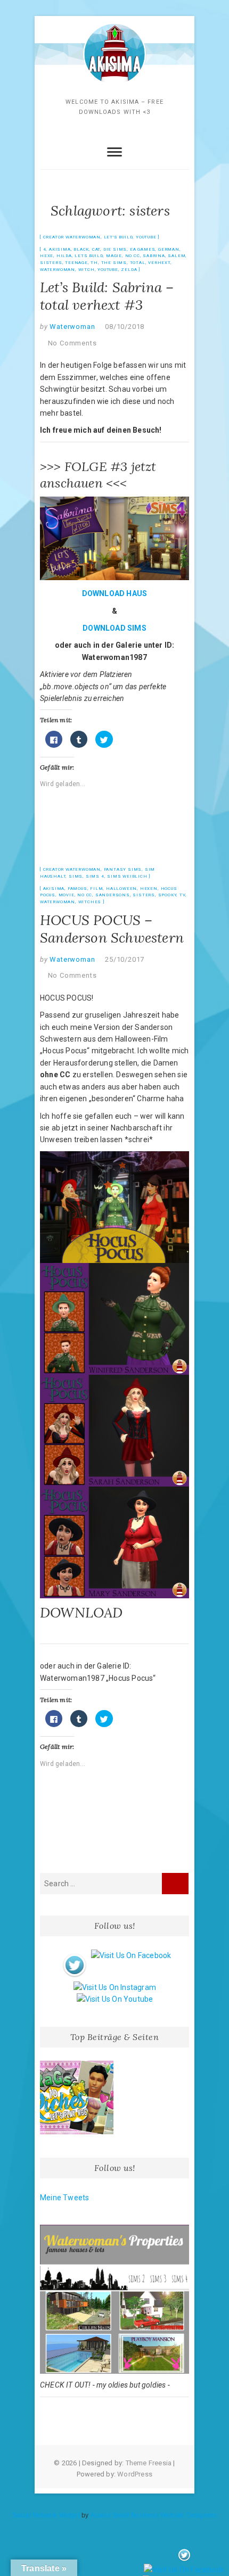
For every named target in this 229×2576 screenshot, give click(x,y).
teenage (76, 263)
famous (77, 889)
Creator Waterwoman (72, 237)
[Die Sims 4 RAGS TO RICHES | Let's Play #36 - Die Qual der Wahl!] (77, 2098)
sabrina (154, 256)
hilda (64, 256)
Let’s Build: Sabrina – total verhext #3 (107, 296)
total (138, 263)
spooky (167, 895)
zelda (129, 270)
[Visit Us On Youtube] (115, 1999)
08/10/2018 (125, 327)
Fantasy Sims (123, 869)
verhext (159, 263)
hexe (47, 256)
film (96, 889)
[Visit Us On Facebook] (131, 1955)
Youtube (108, 270)
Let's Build (118, 237)
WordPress (135, 2474)
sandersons (113, 895)
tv (182, 895)
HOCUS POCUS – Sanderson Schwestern (112, 929)
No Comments (72, 343)
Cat (96, 249)
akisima (60, 249)
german (169, 249)
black (81, 249)
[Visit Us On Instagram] (114, 1987)
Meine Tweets (64, 2198)
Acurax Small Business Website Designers (154, 2515)
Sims (76, 876)
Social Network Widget (46, 2515)
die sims (115, 249)
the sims (114, 263)
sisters (51, 263)
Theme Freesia (149, 2463)
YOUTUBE (146, 237)
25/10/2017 (125, 959)
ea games (142, 249)
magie (114, 256)
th (94, 263)
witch (87, 270)
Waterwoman (58, 270)
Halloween (121, 889)
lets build (89, 256)
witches (90, 902)
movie (67, 895)
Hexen (149, 889)
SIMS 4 (95, 876)
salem (177, 256)
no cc (133, 256)
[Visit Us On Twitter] (74, 1955)
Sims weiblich (127, 876)
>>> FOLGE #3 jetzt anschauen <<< (98, 475)
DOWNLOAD (83, 1612)
